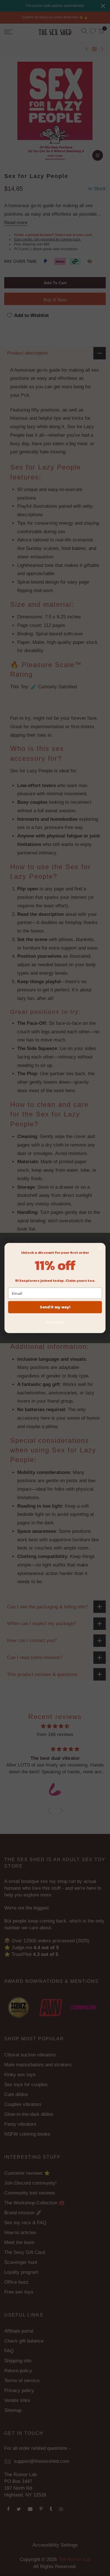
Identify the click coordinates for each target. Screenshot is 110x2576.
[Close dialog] (100, 1249)
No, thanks (55, 1322)
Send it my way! (55, 1307)
